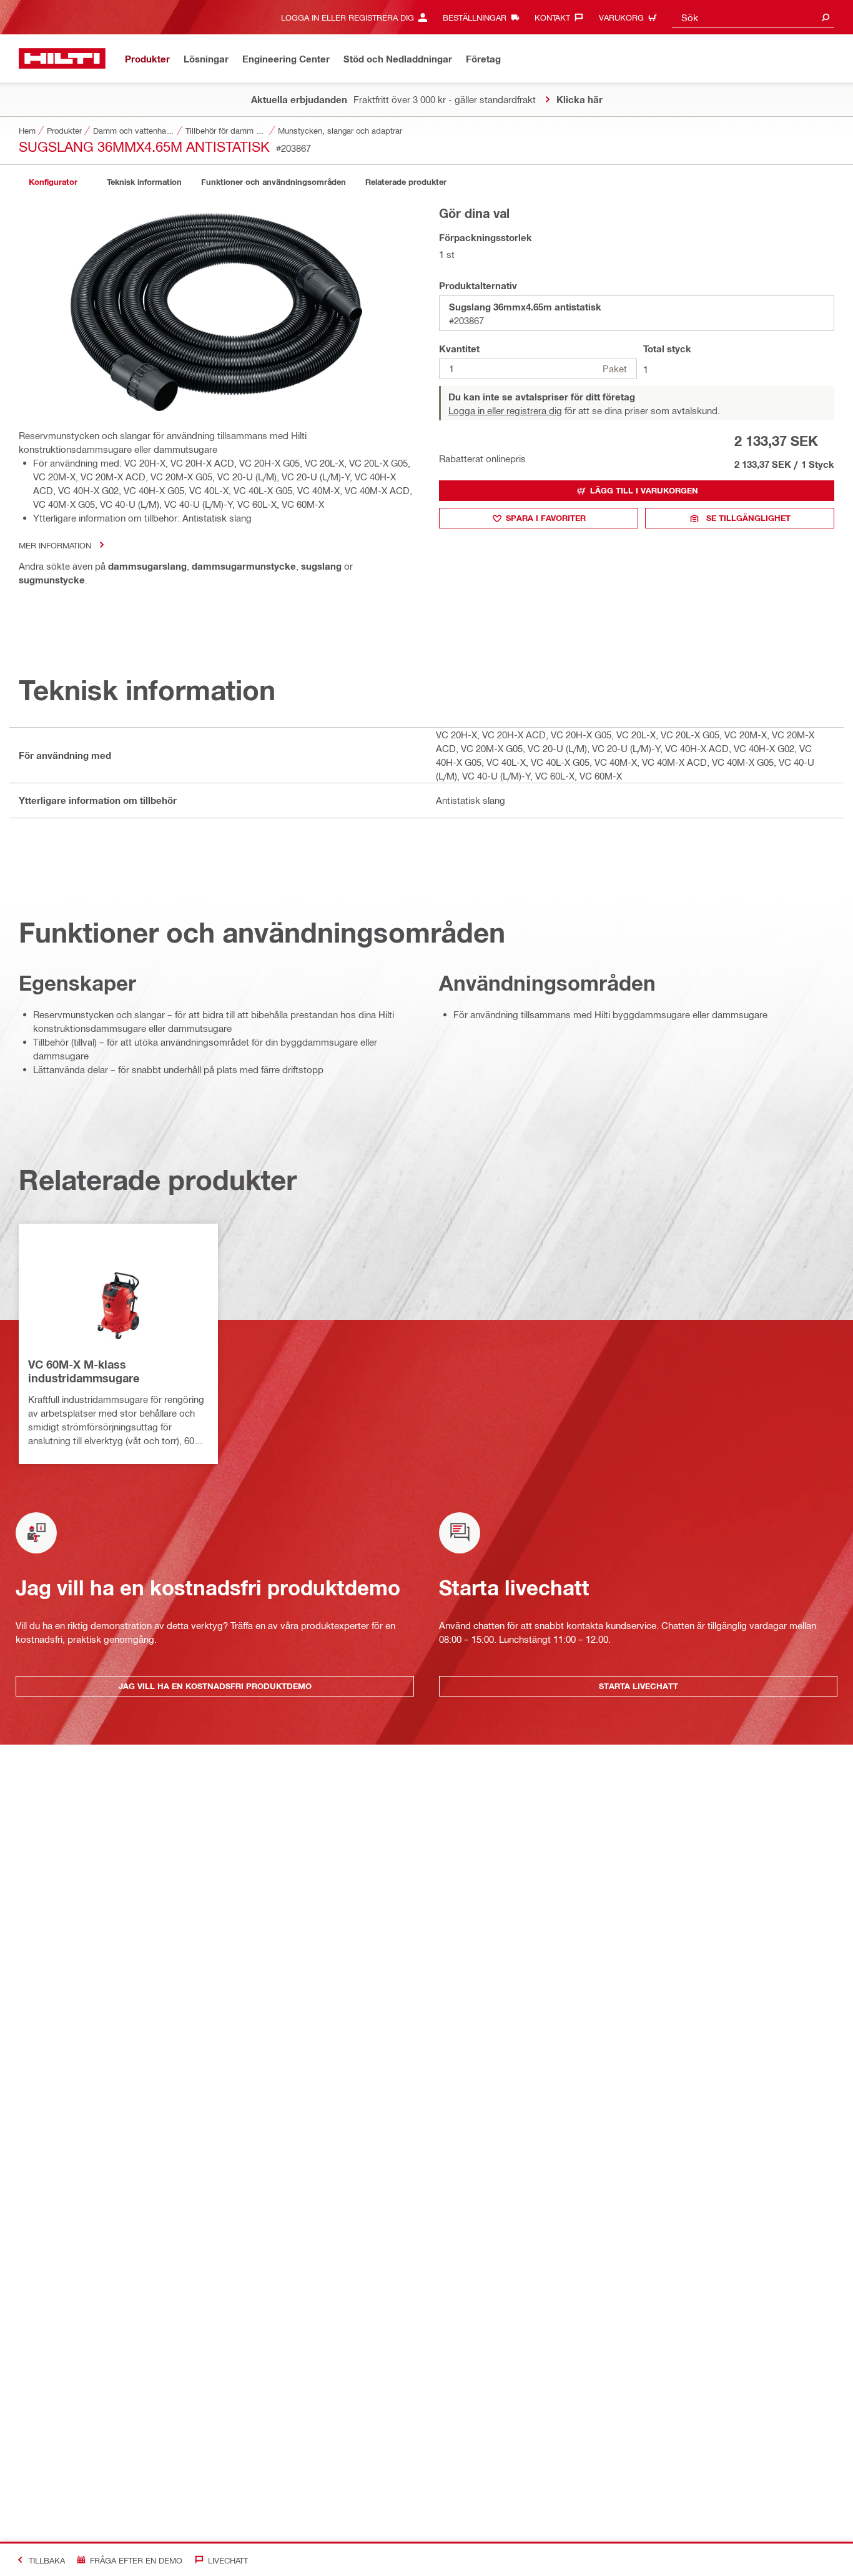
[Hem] (62, 58)
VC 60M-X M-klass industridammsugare (84, 1371)
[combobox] (753, 17)
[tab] (53, 182)
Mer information (55, 545)
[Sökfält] (826, 17)
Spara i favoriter (546, 518)
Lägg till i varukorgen (644, 490)
